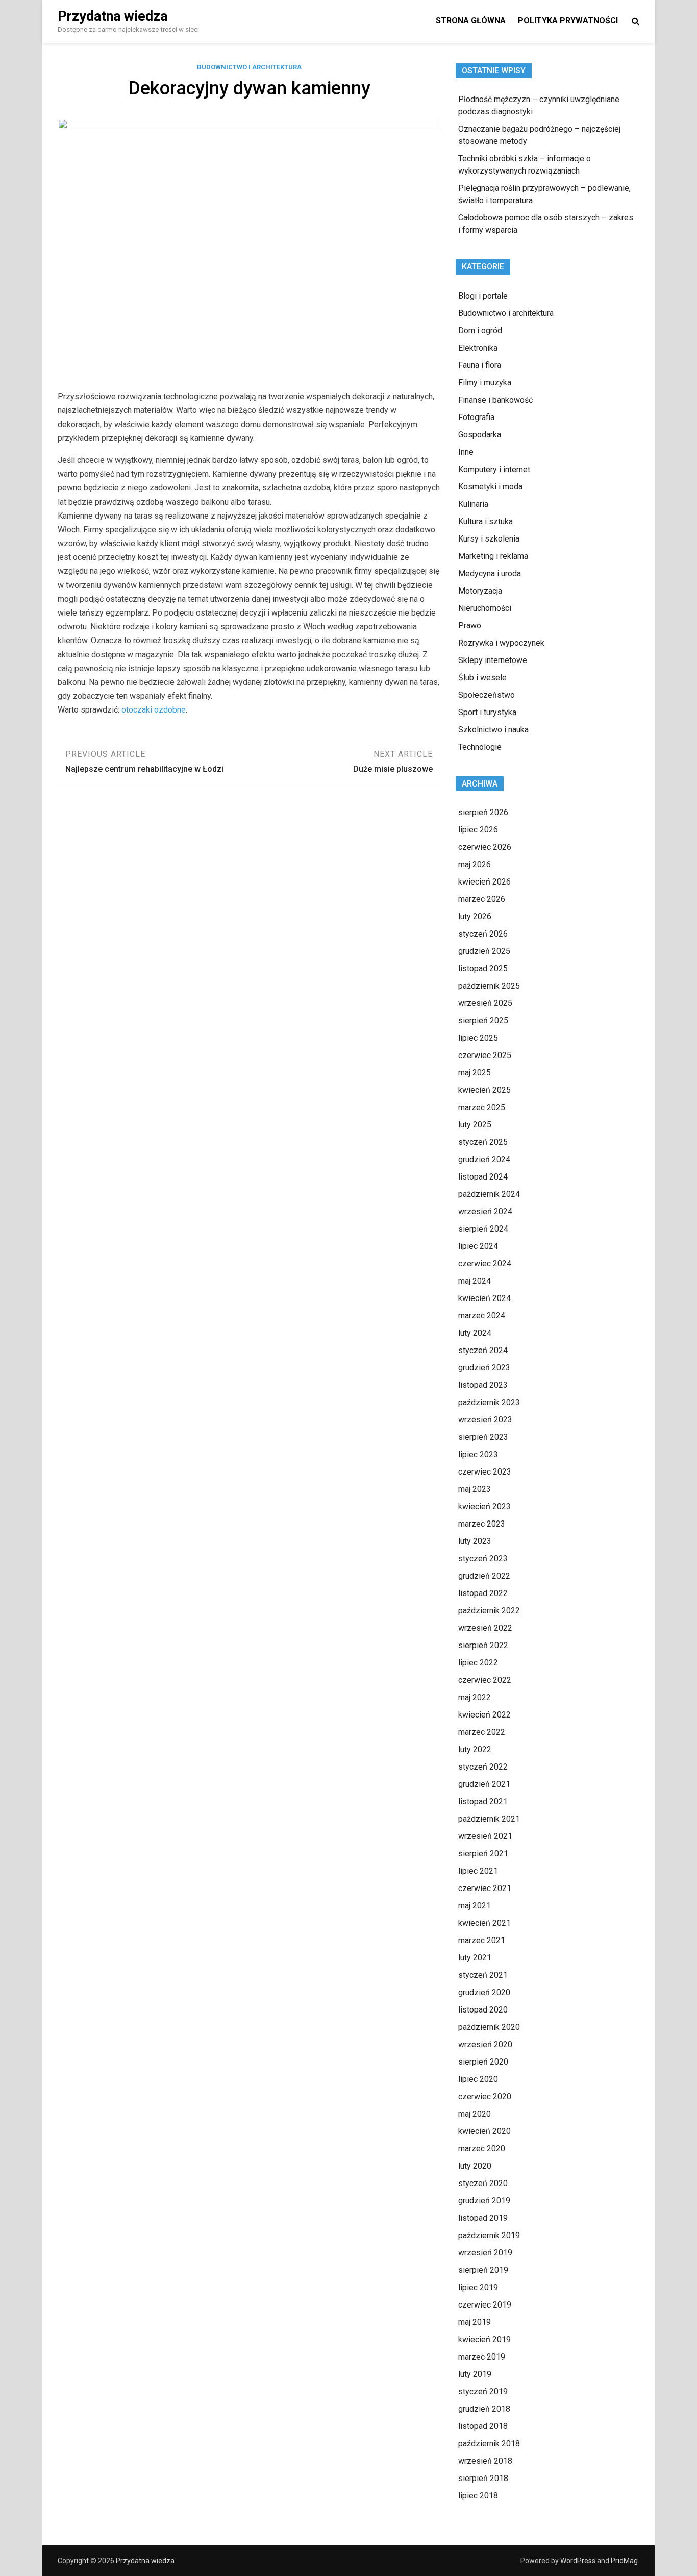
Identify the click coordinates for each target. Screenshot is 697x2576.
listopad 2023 (483, 1385)
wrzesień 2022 (485, 1628)
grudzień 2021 (484, 1784)
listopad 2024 (483, 1177)
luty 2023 (475, 1541)
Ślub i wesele (482, 678)
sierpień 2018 (483, 2478)
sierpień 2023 (483, 1437)
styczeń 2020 (483, 2183)
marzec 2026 (482, 899)
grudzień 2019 (484, 2201)
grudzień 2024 (484, 1159)
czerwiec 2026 (485, 847)
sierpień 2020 (483, 2062)
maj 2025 (475, 1073)
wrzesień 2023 (485, 1420)
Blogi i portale (483, 296)
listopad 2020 (483, 2010)
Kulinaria (473, 504)
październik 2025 (489, 986)
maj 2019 (475, 2322)
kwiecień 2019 (484, 2339)
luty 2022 (475, 1749)
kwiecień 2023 (484, 1506)
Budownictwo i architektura (249, 67)
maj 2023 (475, 1489)
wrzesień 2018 (485, 2461)
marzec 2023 (482, 1524)
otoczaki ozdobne (154, 710)
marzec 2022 (482, 1732)
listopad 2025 (483, 968)
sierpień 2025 (483, 1021)
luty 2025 (475, 1125)
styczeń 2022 (483, 1767)
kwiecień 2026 (484, 882)
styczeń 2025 (483, 1142)
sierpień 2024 (483, 1229)
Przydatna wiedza (113, 16)
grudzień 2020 (484, 1992)
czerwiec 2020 (485, 2096)
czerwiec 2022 (485, 1680)
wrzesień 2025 (485, 1003)
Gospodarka (480, 435)
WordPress (578, 2561)
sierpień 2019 (483, 2270)
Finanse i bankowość (495, 400)
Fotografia (476, 417)
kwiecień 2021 (484, 1923)
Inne (466, 452)
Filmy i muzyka (485, 383)
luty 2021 (475, 1958)
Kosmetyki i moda (490, 487)
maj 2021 (475, 1906)
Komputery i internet (494, 469)
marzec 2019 (482, 2357)
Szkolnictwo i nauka (493, 730)
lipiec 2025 (478, 1038)
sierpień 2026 (483, 812)
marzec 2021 (482, 1940)
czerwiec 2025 (485, 1055)
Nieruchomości (485, 608)
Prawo (470, 625)
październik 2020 (489, 2027)
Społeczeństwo (487, 695)
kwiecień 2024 (484, 1298)
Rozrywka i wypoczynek (501, 643)
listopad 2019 (483, 2218)
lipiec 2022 (478, 1663)
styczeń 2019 (483, 2391)
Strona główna (471, 21)
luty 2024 (475, 1333)
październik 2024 (489, 1194)
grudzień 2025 (484, 951)
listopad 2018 (483, 2426)
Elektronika (478, 348)
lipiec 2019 (478, 2287)
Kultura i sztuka (486, 521)
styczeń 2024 (483, 1350)
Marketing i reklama (493, 556)
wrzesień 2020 (485, 2044)
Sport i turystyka (487, 712)
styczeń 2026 (483, 934)
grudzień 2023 (484, 1368)
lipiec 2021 (478, 1871)
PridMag (624, 2561)
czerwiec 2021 (485, 1888)
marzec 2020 (482, 2149)
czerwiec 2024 (485, 1264)
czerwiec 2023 (485, 1472)
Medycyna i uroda (490, 573)
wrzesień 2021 (485, 1836)
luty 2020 (475, 2166)
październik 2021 (489, 1819)
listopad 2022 (483, 1593)
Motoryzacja (480, 591)
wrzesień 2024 (485, 1211)
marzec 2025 (482, 1107)
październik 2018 (489, 2444)
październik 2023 (489, 1402)
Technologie (480, 747)
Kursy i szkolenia (489, 539)
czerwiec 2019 (485, 2305)
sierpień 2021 (483, 1854)
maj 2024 (475, 1281)
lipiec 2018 (478, 2496)
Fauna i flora (480, 365)
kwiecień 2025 (484, 1090)
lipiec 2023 (478, 1454)
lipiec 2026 (478, 830)
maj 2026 (475, 864)
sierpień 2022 (483, 1645)
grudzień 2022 (484, 1576)
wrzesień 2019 (485, 2253)
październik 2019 (489, 2235)
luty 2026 (475, 916)
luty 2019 (475, 2374)
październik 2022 (489, 1611)
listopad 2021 (483, 1801)
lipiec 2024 (478, 1246)
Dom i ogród (480, 330)
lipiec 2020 (478, 2079)
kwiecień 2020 (484, 2131)
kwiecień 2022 (484, 1715)
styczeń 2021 (483, 1975)
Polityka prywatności (568, 21)
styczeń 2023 (483, 1559)
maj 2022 (475, 1697)
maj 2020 (475, 2114)
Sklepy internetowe (493, 660)
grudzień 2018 (484, 2409)
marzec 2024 (482, 1316)
